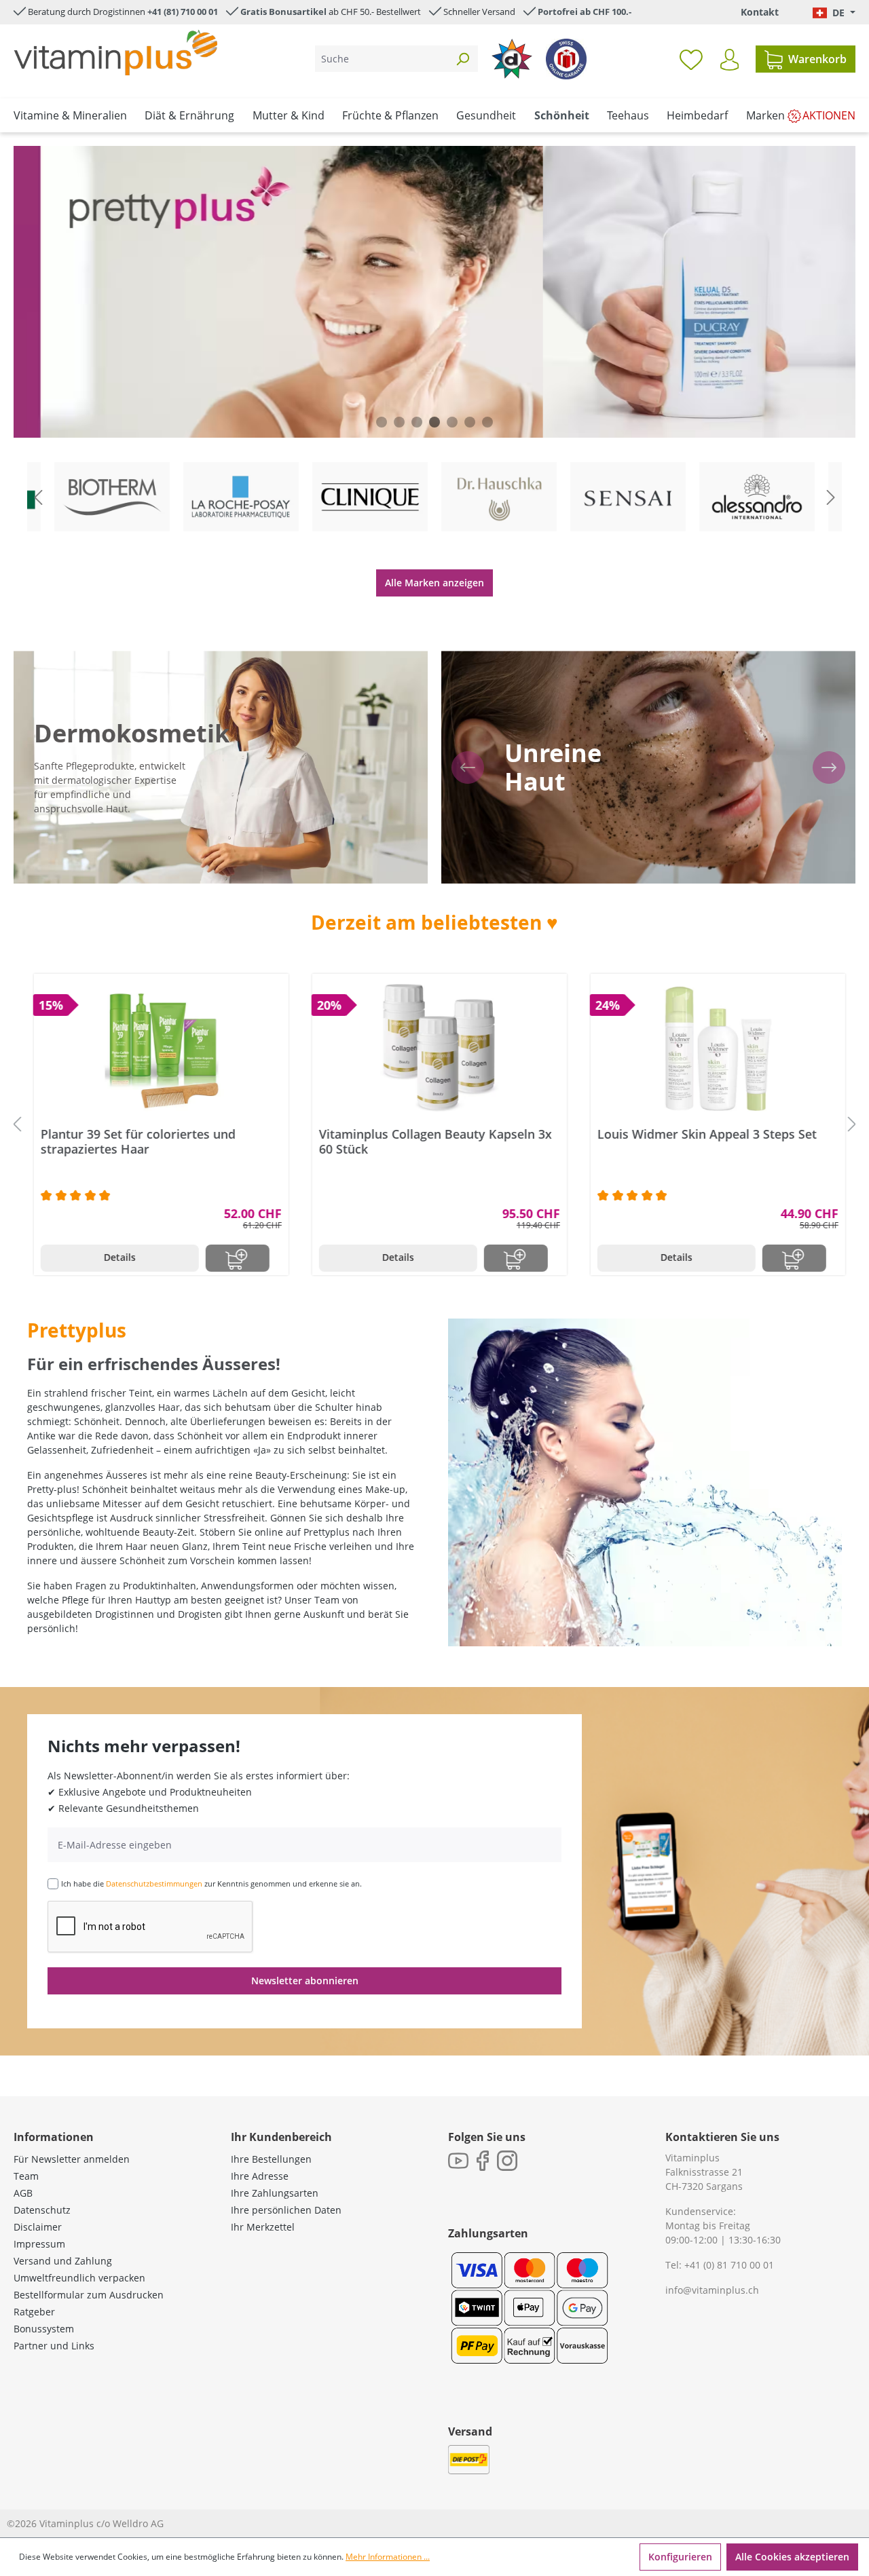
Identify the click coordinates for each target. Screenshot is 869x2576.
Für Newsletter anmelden (72, 2159)
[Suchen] (462, 59)
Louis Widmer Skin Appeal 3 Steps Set (702, 1134)
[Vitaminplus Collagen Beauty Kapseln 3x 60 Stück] (435, 1048)
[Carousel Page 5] (452, 422)
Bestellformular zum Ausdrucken (89, 2295)
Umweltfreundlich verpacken (79, 2278)
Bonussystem (44, 2329)
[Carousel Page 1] (382, 422)
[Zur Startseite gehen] (115, 53)
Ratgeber (34, 2312)
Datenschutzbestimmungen (154, 1883)
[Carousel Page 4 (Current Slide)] (434, 422)
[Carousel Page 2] (399, 422)
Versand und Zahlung (63, 2261)
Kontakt (760, 12)
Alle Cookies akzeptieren (792, 2557)
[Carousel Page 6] (470, 422)
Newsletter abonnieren (305, 1981)
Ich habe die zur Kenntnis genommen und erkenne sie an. (211, 1883)
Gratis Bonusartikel (283, 12)
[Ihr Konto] (729, 60)
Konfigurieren (680, 2557)
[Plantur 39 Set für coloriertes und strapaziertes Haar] (156, 1048)
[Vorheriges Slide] (38, 497)
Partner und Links (54, 2346)
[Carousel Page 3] (417, 422)
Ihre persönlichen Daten (286, 2210)
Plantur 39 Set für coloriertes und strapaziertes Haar (133, 1141)
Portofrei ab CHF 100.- (585, 12)
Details (115, 1257)
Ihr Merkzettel (263, 2227)
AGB (23, 2193)
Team (26, 2176)
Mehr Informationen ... (388, 2557)
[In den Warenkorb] (233, 1258)
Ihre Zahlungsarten (275, 2193)
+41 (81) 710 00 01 (183, 12)
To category (123, 464)
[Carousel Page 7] (487, 422)
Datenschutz (42, 2210)
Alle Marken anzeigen (434, 583)
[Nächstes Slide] (831, 497)
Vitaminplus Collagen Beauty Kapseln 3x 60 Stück (431, 1141)
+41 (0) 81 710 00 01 (729, 2265)
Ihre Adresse (260, 2176)
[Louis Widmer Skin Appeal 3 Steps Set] (713, 1048)
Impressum (39, 2244)
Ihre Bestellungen (271, 2159)
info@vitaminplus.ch (712, 2290)
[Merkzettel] (691, 59)
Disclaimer (38, 2227)
